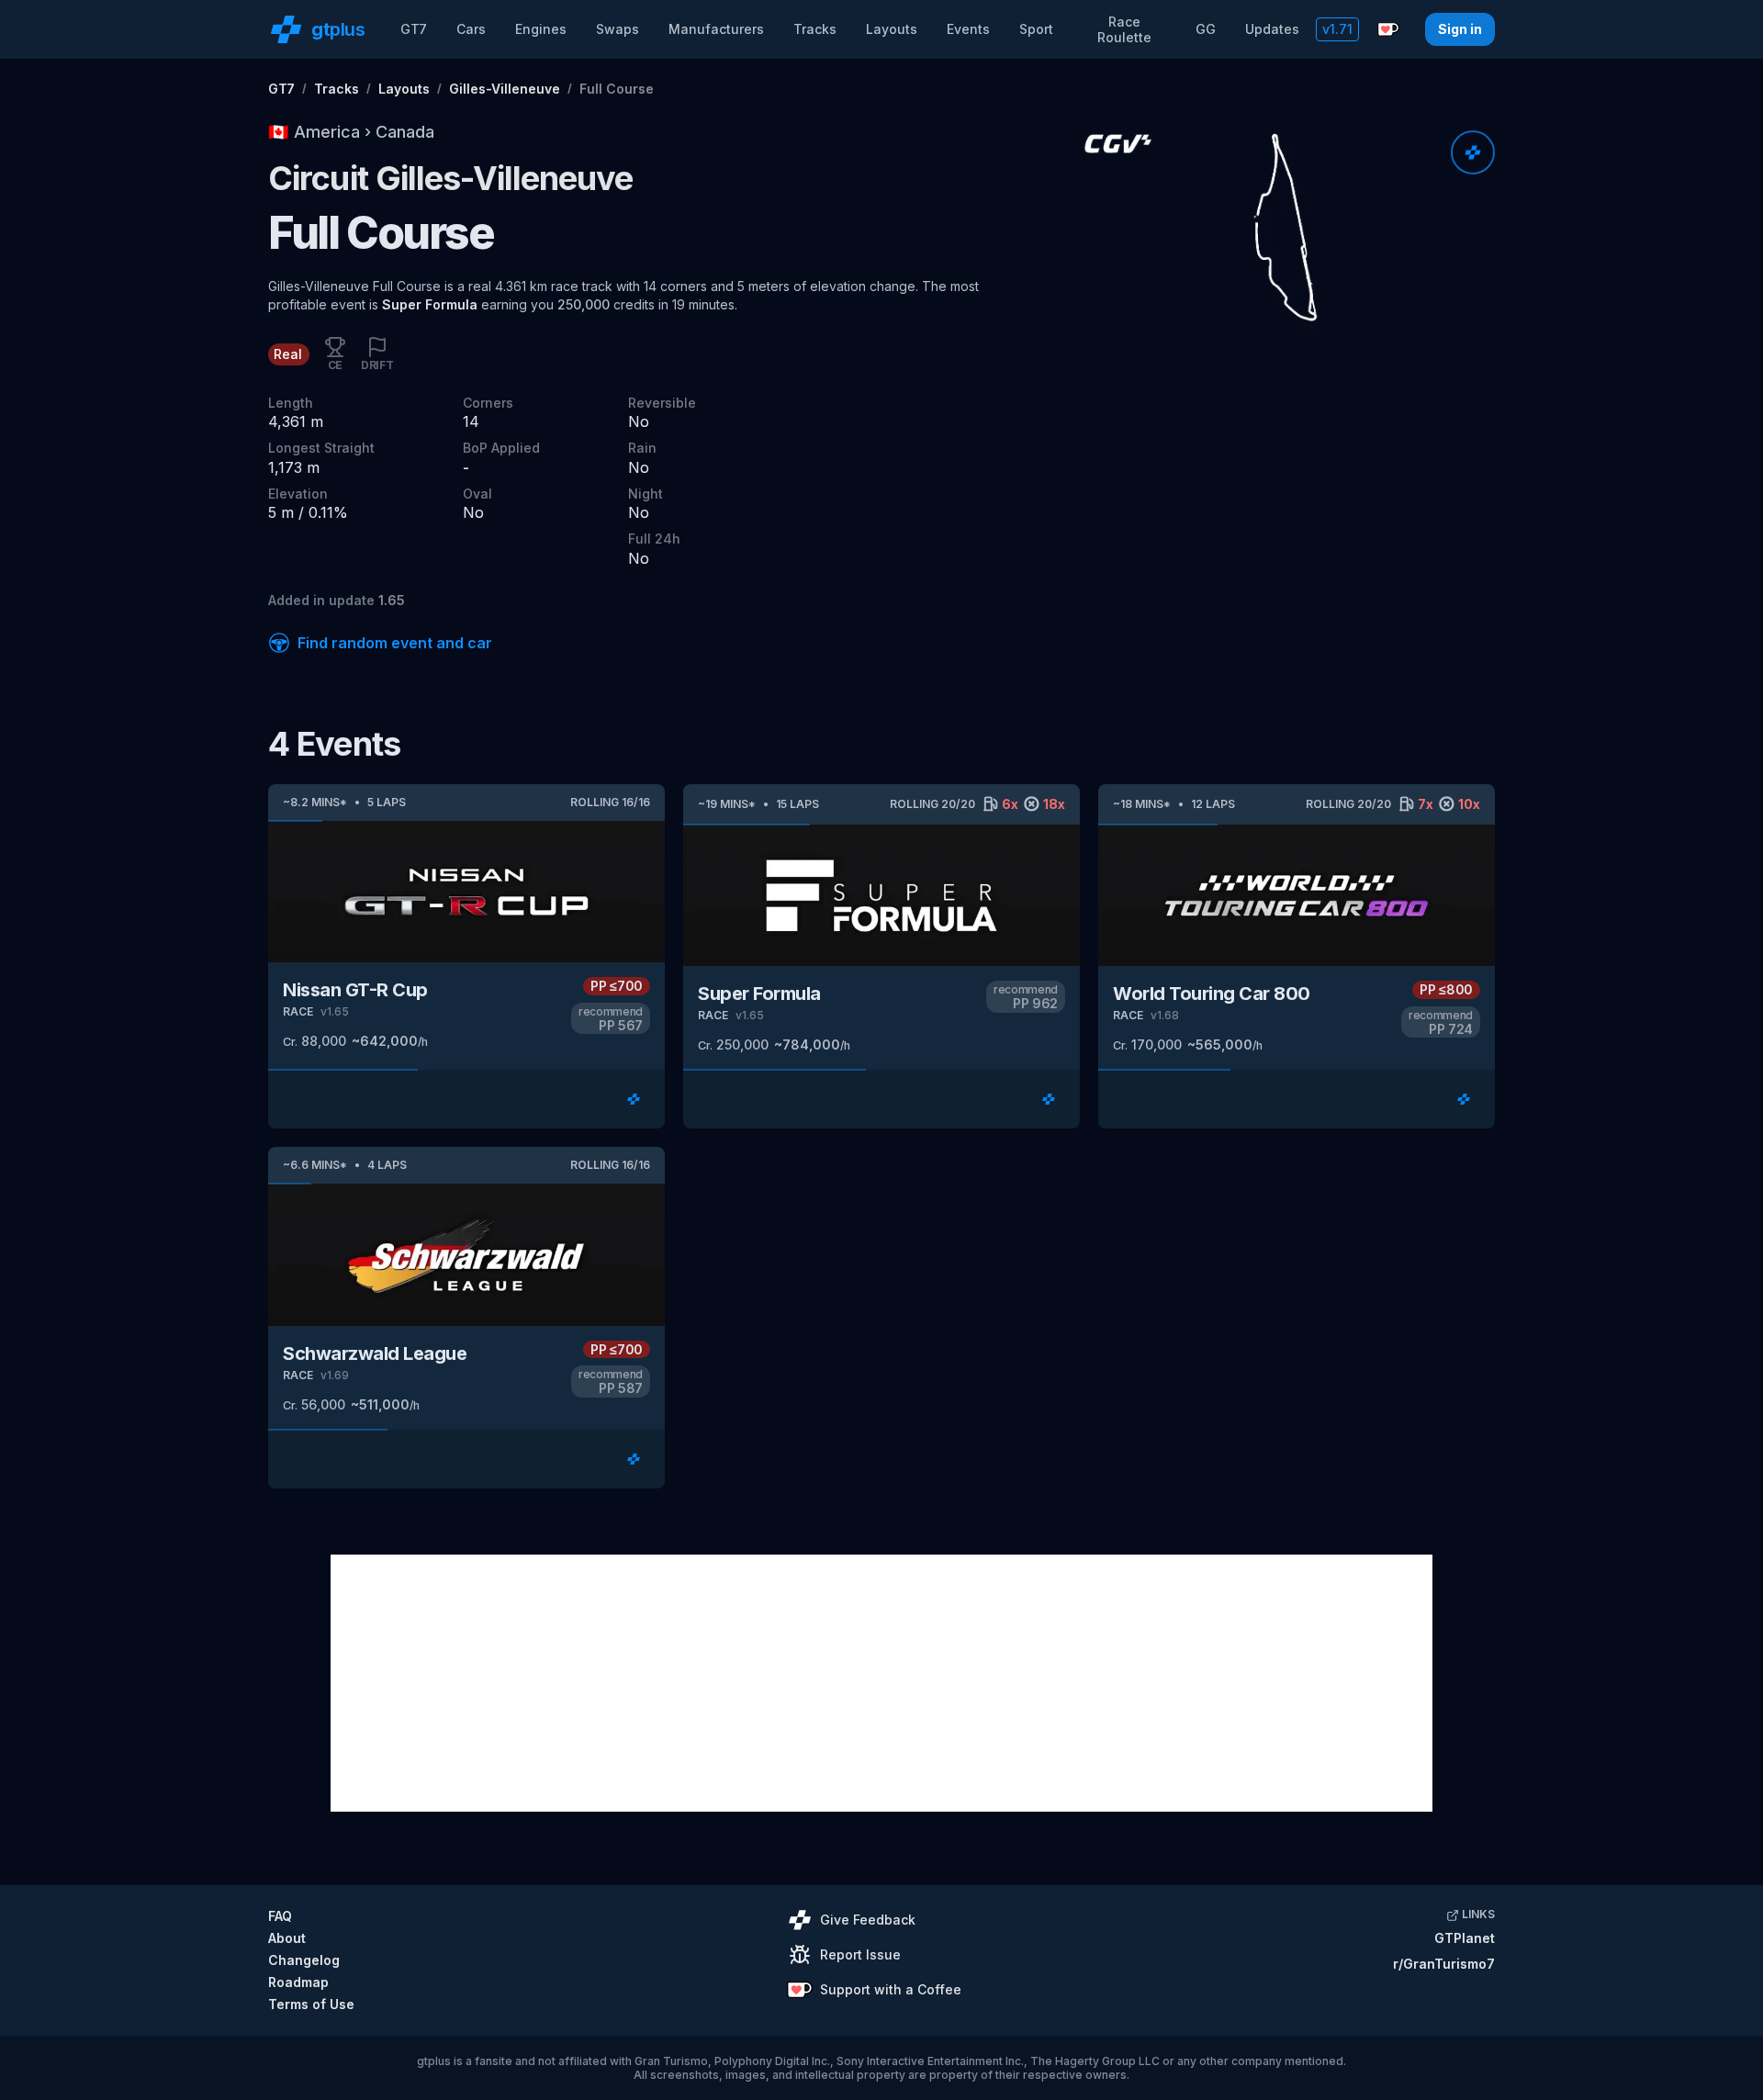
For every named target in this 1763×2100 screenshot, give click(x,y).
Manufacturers (716, 29)
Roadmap (298, 1982)
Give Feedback (868, 1920)
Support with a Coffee (891, 1989)
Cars (471, 29)
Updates (1272, 29)
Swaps (618, 29)
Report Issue (860, 1954)
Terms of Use (311, 2004)
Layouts (892, 29)
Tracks (815, 29)
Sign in (1460, 29)
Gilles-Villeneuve (505, 89)
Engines (541, 29)
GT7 (414, 29)
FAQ (280, 1916)
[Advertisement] (881, 1683)
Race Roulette (1124, 30)
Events (968, 29)
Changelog (304, 1960)
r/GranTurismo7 (1444, 1964)
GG (1206, 29)
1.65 (392, 600)
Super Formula (430, 304)
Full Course (617, 89)
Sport (1036, 29)
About (287, 1938)
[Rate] (1473, 152)
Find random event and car (395, 643)
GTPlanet (1465, 1938)
